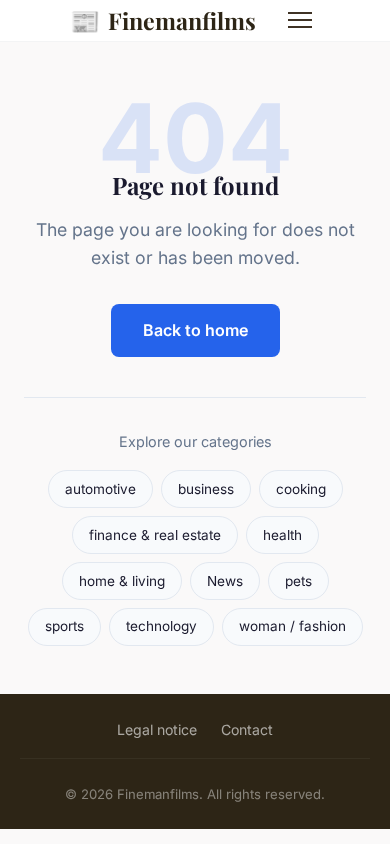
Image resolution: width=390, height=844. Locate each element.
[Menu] (300, 20)
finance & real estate (155, 535)
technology (161, 626)
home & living (122, 581)
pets (298, 581)
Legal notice (157, 729)
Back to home (195, 330)
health (282, 535)
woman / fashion (292, 626)
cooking (301, 489)
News (225, 581)
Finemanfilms (163, 20)
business (206, 489)
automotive (100, 489)
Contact (247, 729)
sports (64, 626)
